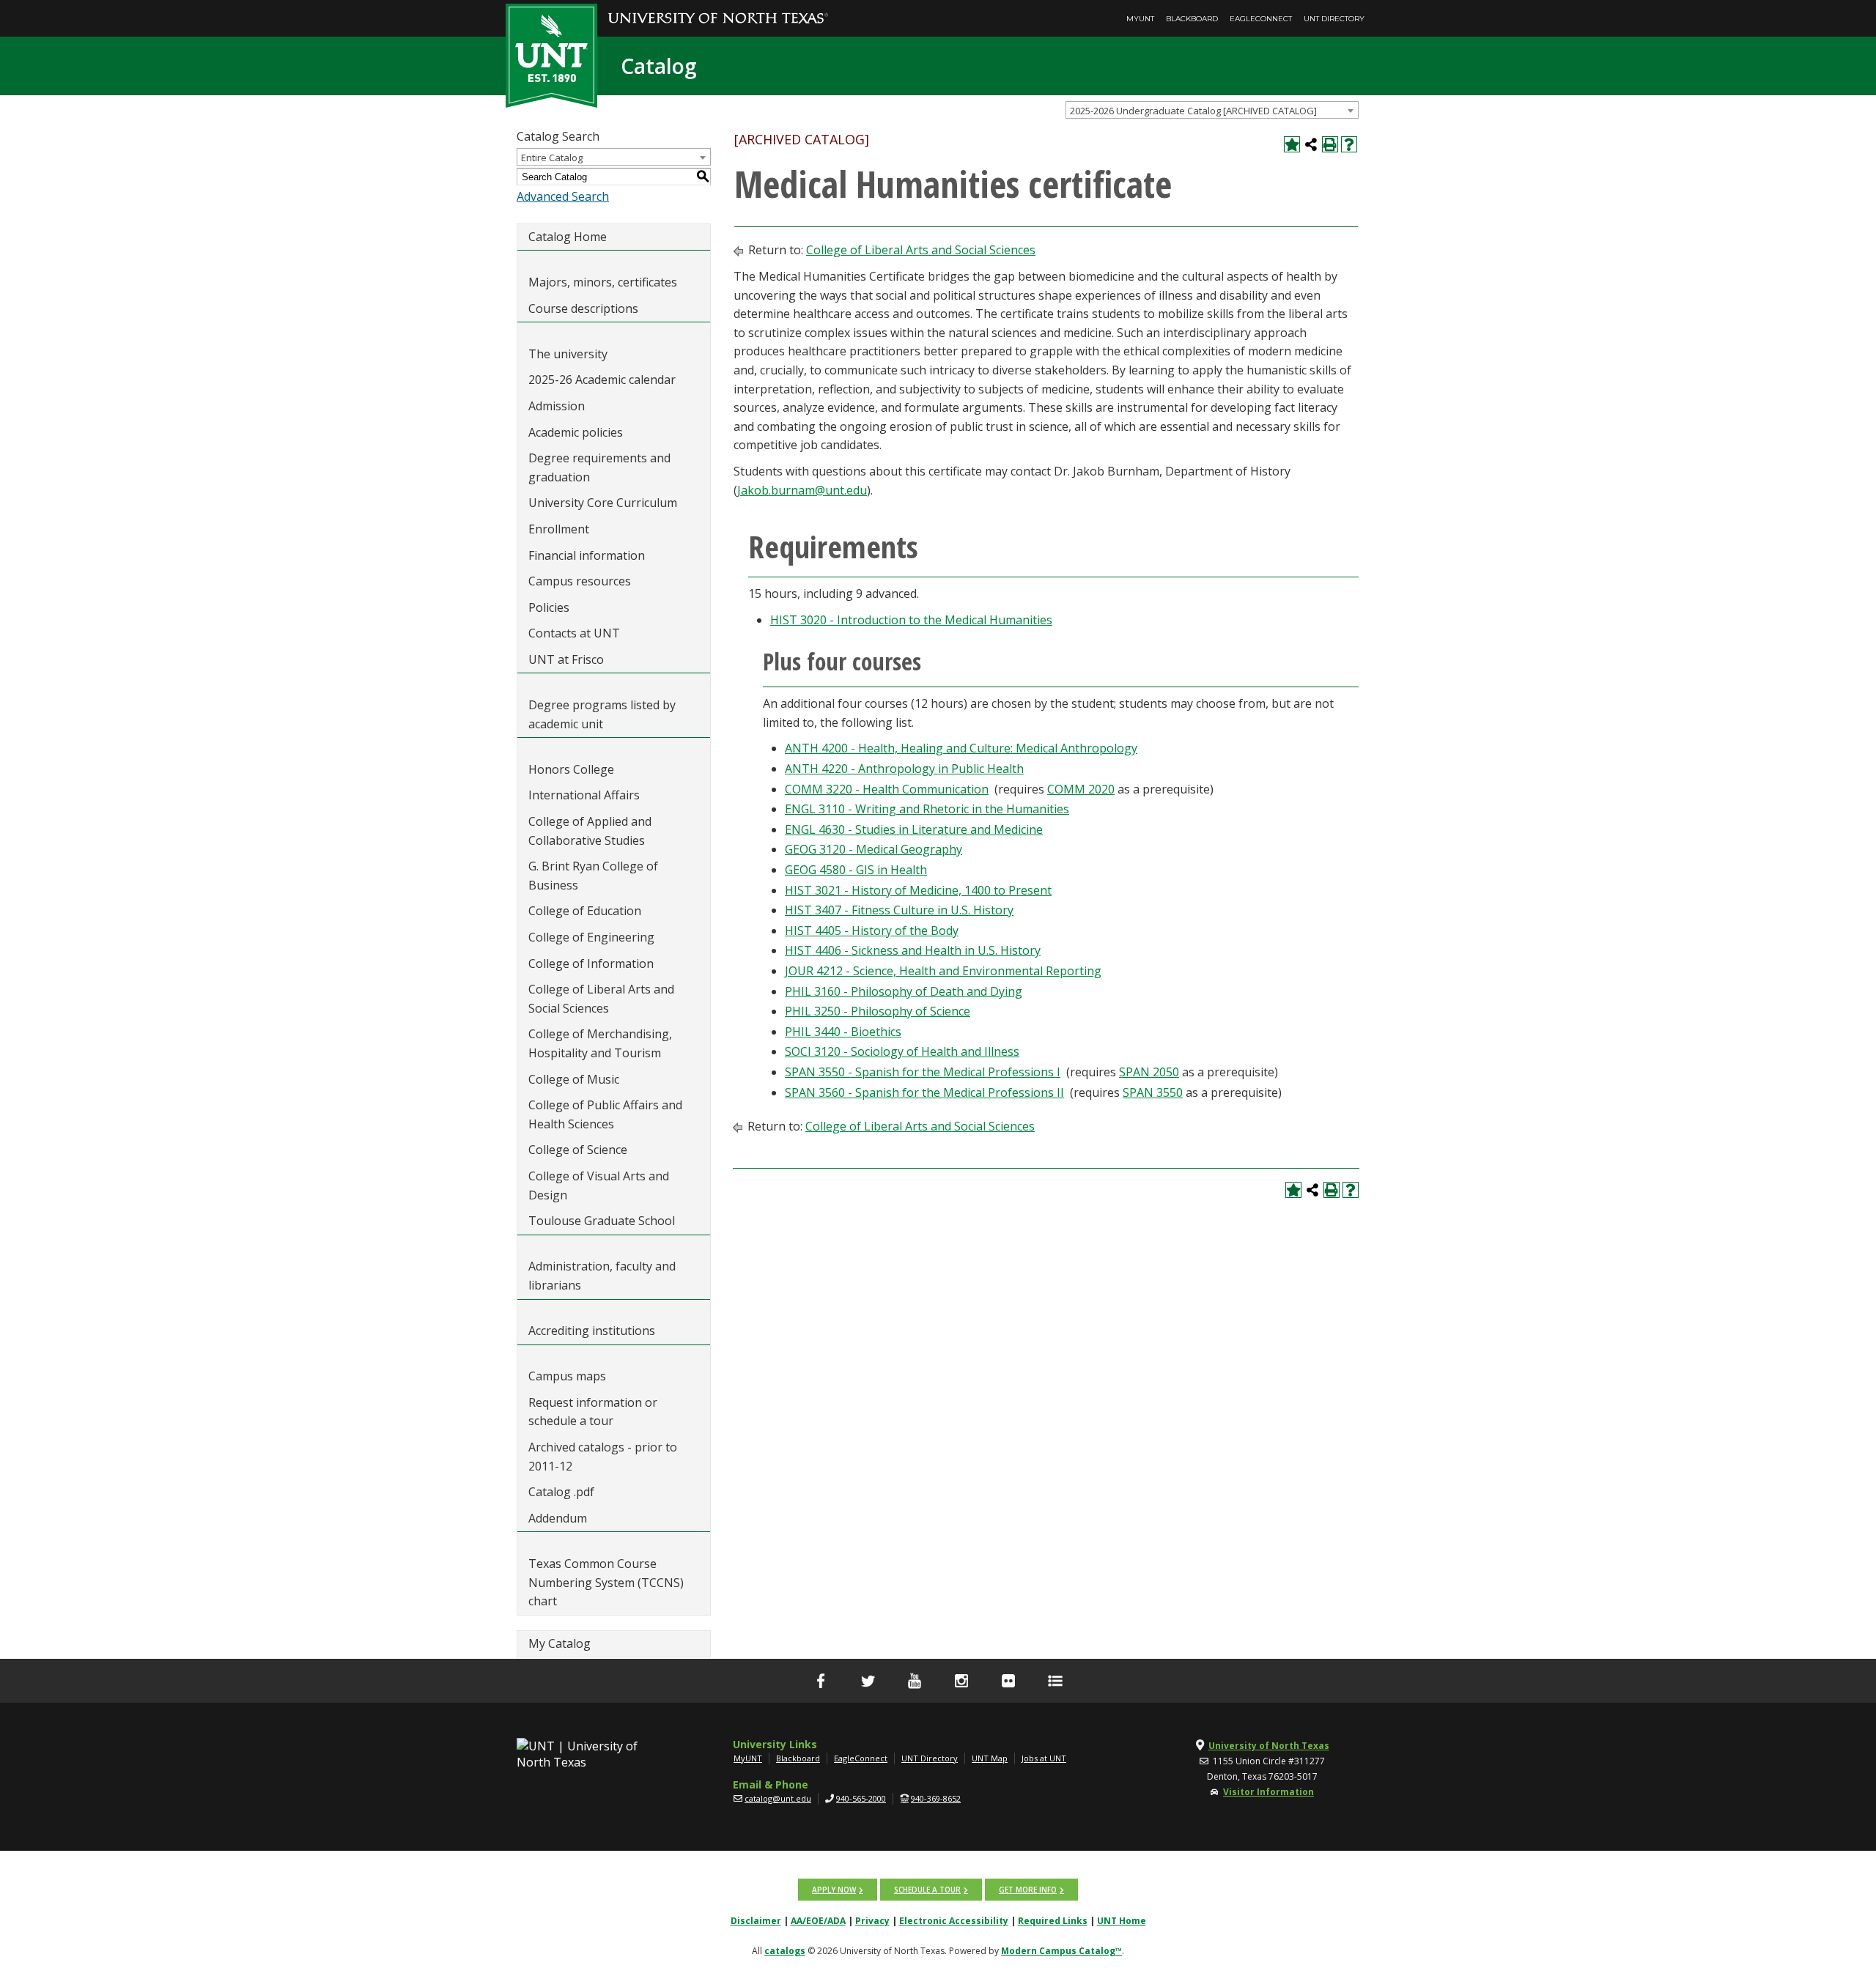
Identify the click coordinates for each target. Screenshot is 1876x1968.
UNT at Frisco (566, 659)
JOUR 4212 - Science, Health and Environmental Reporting (943, 971)
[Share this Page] (1311, 144)
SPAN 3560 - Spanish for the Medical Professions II (924, 1092)
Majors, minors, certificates (603, 282)
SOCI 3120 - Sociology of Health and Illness (902, 1051)
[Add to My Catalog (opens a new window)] (1292, 144)
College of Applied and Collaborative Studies (590, 831)
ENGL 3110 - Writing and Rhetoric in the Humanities (927, 809)
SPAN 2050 (1149, 1072)
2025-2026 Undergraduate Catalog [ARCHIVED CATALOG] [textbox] (1193, 111)
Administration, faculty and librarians (602, 1276)
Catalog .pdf (561, 1492)
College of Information (591, 963)
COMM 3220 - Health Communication (887, 789)
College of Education (585, 911)
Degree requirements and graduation (599, 467)
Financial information (587, 555)
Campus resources (580, 581)
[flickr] (1008, 1681)
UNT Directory (1334, 19)
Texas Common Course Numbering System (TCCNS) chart (606, 1582)
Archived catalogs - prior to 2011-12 (603, 1457)
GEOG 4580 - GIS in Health (856, 870)
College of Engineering (591, 937)
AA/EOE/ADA (818, 1921)
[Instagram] (961, 1681)
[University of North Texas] (718, 8)
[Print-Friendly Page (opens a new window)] (1330, 144)
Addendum (558, 1518)
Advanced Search (563, 196)
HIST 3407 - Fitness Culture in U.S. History (899, 910)
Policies (549, 607)
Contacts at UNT (574, 633)
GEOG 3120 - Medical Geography (874, 849)
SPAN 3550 (1153, 1092)
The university (568, 354)
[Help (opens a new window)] (1349, 144)
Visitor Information (1268, 1792)
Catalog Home (568, 237)
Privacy (872, 1921)
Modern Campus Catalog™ (1061, 1951)
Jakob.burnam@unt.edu (802, 490)
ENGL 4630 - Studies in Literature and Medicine (914, 829)
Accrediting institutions (592, 1331)
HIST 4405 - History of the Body (872, 931)
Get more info (1028, 1890)
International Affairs (584, 795)
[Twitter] (868, 1681)
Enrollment (559, 529)
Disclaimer (756, 1921)
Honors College (571, 769)
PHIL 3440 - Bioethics (843, 1032)
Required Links (1053, 1921)
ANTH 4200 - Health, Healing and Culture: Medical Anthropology (961, 748)
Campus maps (567, 1376)
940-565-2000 (861, 1798)
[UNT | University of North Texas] (594, 1754)
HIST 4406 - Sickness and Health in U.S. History (913, 950)
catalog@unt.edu (778, 1798)
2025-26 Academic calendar (602, 380)
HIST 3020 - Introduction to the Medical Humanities (911, 620)
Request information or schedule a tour (593, 1412)
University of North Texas (1269, 1746)
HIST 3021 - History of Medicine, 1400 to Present (918, 890)
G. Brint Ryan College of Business (593, 876)
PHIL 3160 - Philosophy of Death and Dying (904, 991)
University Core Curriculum (603, 503)
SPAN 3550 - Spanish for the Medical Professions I (923, 1072)
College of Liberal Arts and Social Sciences (601, 999)
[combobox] (1212, 110)
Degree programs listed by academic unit (602, 714)
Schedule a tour (927, 1890)
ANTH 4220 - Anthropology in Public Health (904, 769)
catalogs (785, 1951)
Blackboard (1192, 19)
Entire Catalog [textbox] (552, 158)
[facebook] (821, 1681)
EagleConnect (1261, 19)
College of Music (574, 1079)
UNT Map (990, 1758)
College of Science (578, 1150)
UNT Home (1122, 1921)
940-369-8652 (936, 1798)
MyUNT (1140, 19)
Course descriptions (583, 308)
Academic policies (576, 432)
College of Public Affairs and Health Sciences (605, 1114)
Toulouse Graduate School (602, 1221)
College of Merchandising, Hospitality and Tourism (600, 1043)
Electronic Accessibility (954, 1921)
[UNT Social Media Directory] (1055, 1681)
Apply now (834, 1890)
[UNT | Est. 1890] (551, 54)
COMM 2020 (1081, 789)
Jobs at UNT (1044, 1758)
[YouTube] (915, 1681)
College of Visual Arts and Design (599, 1185)
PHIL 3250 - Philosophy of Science (878, 1011)
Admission (557, 406)
